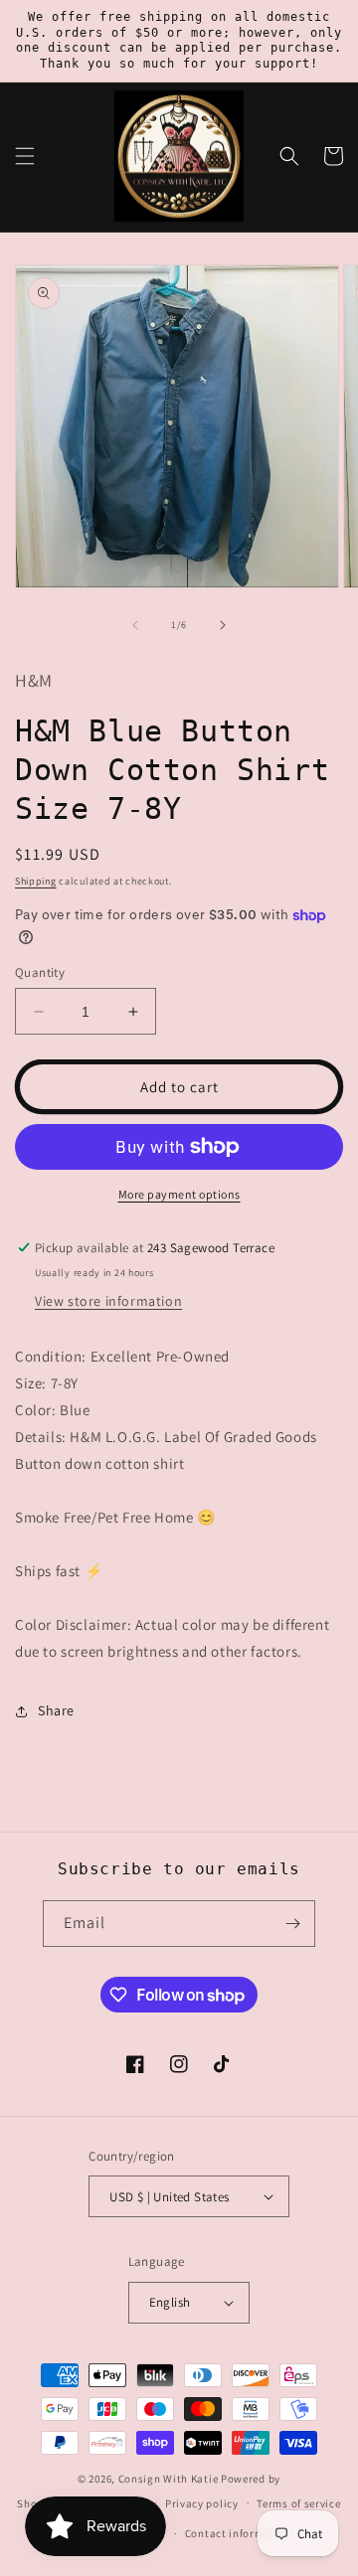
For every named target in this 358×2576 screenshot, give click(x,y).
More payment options (179, 1194)
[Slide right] (223, 625)
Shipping (36, 881)
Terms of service (298, 2503)
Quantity (40, 972)
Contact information (239, 2533)
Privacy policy (202, 2503)
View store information (108, 1301)
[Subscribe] (292, 1924)
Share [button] (56, 1710)
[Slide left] (135, 625)
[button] (25, 156)
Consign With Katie (169, 2479)
